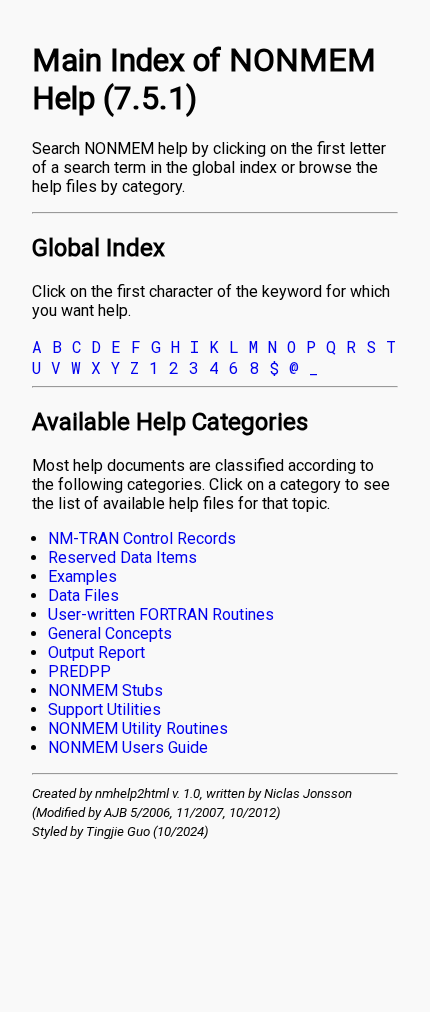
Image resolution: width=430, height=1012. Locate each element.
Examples (82, 576)
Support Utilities (104, 709)
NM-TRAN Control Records (142, 538)
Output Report (96, 652)
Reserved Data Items (122, 557)
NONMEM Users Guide (128, 747)
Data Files (83, 595)
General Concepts (110, 633)
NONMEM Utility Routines (138, 728)
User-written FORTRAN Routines (161, 614)
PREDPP (79, 671)
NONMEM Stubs (105, 690)
